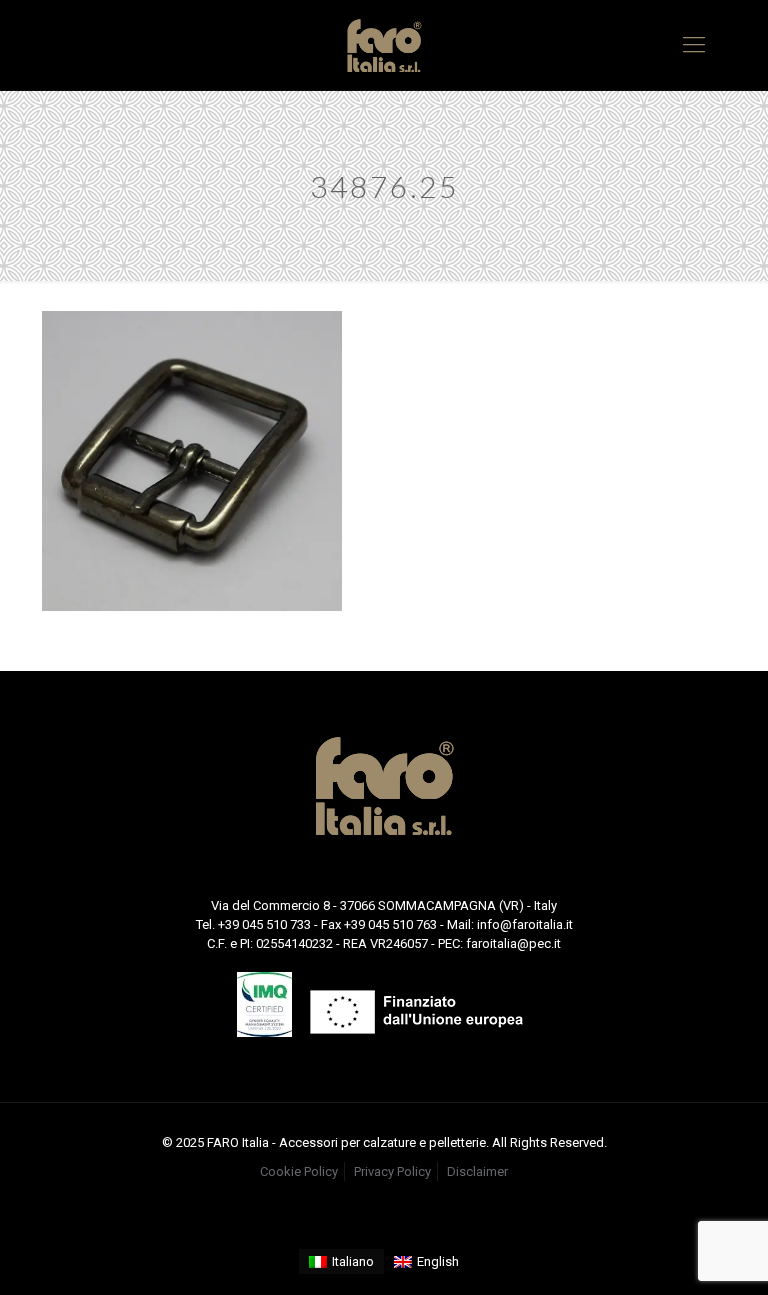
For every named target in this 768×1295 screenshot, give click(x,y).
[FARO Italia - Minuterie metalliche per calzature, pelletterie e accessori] (384, 45)
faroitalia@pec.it (513, 943)
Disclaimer (477, 1171)
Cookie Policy (299, 1171)
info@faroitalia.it (525, 924)
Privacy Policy (392, 1171)
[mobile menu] (694, 45)
